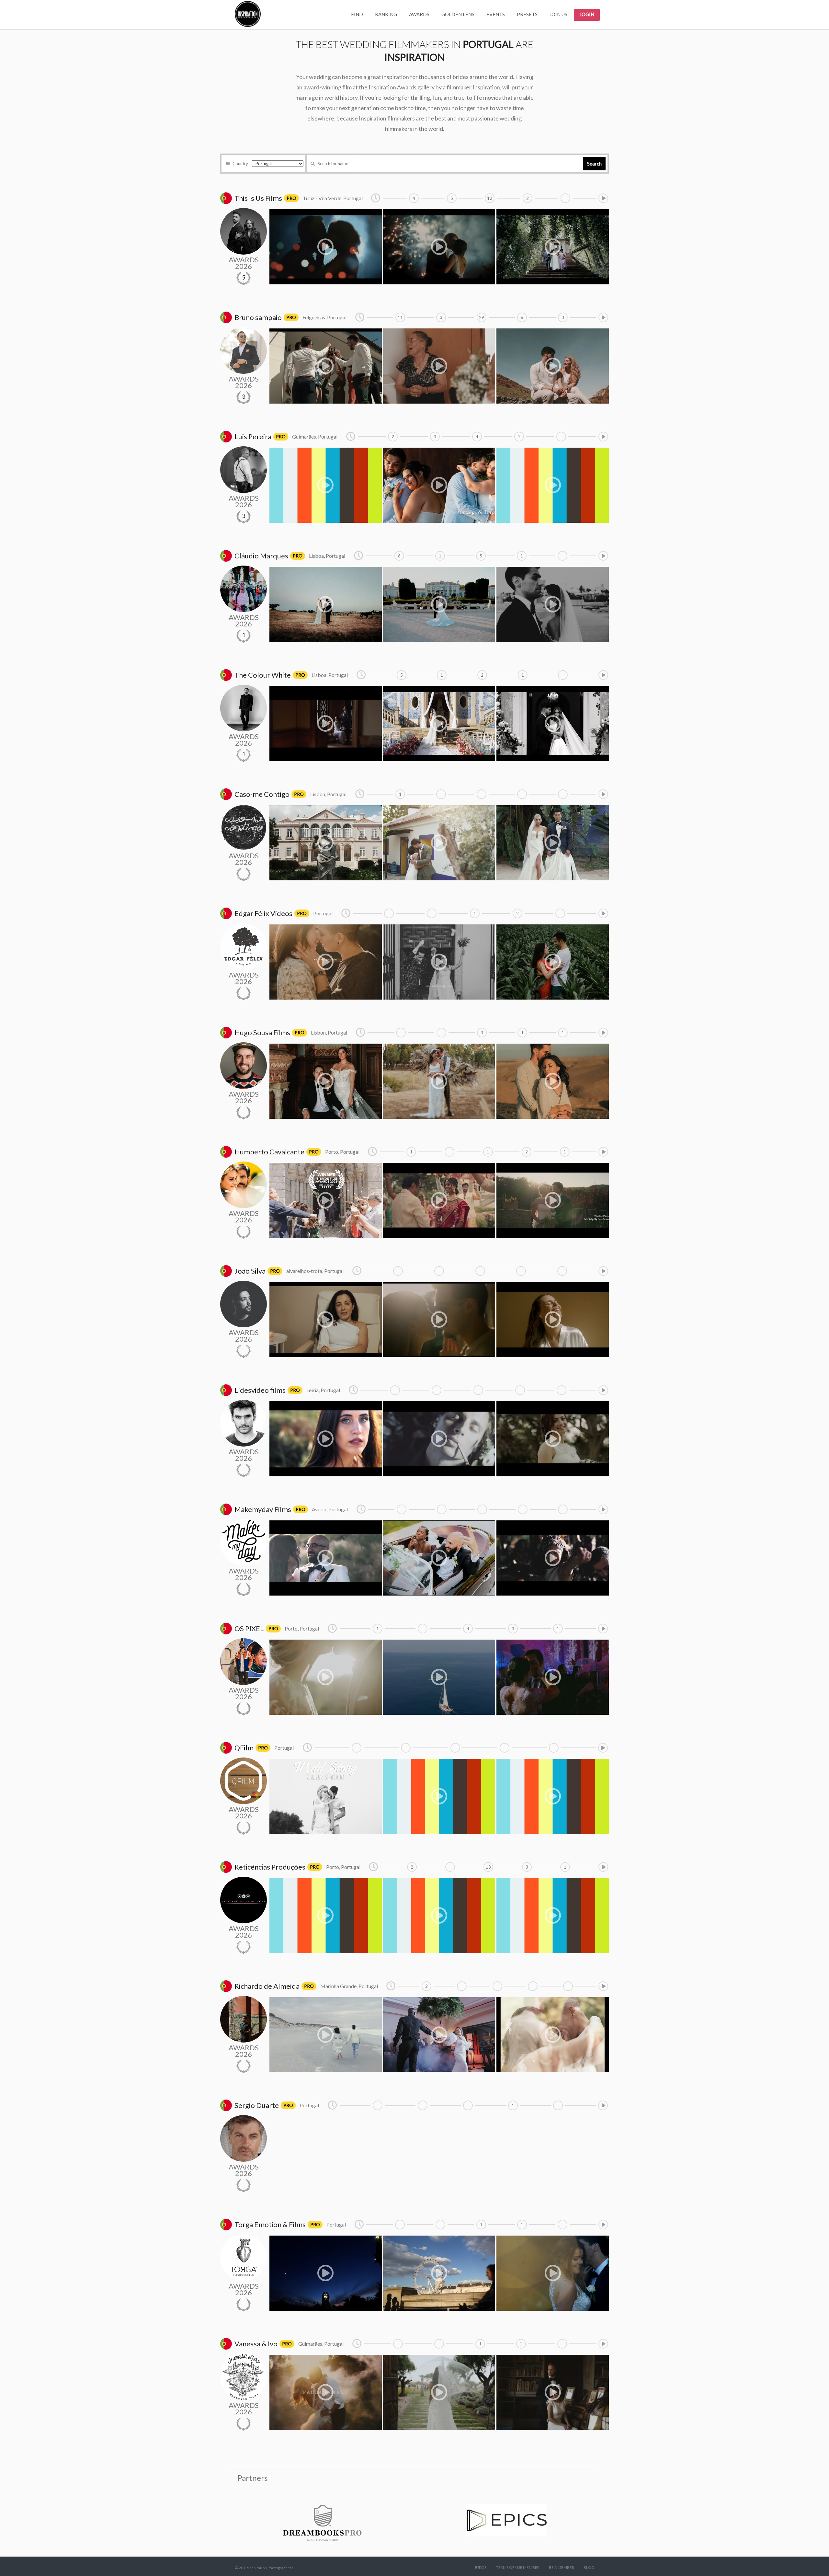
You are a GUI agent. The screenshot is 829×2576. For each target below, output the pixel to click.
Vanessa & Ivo (256, 2344)
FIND (357, 14)
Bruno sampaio (258, 317)
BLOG (589, 2567)
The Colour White (263, 675)
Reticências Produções (270, 1867)
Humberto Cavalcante (269, 1152)
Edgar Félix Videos (263, 913)
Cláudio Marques (261, 556)
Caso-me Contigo (262, 794)
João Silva (250, 1271)
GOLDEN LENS (458, 14)
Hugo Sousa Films (262, 1032)
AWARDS (419, 14)
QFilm (244, 1748)
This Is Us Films (258, 198)
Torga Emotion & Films (270, 2224)
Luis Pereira (253, 436)
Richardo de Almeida (267, 1986)
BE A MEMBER (562, 2567)
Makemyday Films (263, 1509)
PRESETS (527, 14)
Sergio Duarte (257, 2105)
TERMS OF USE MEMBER (518, 2567)
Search (594, 164)
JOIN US (558, 14)
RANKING (386, 14)
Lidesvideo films (260, 1390)
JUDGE (481, 2567)
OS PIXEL (249, 1628)
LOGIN (587, 14)
